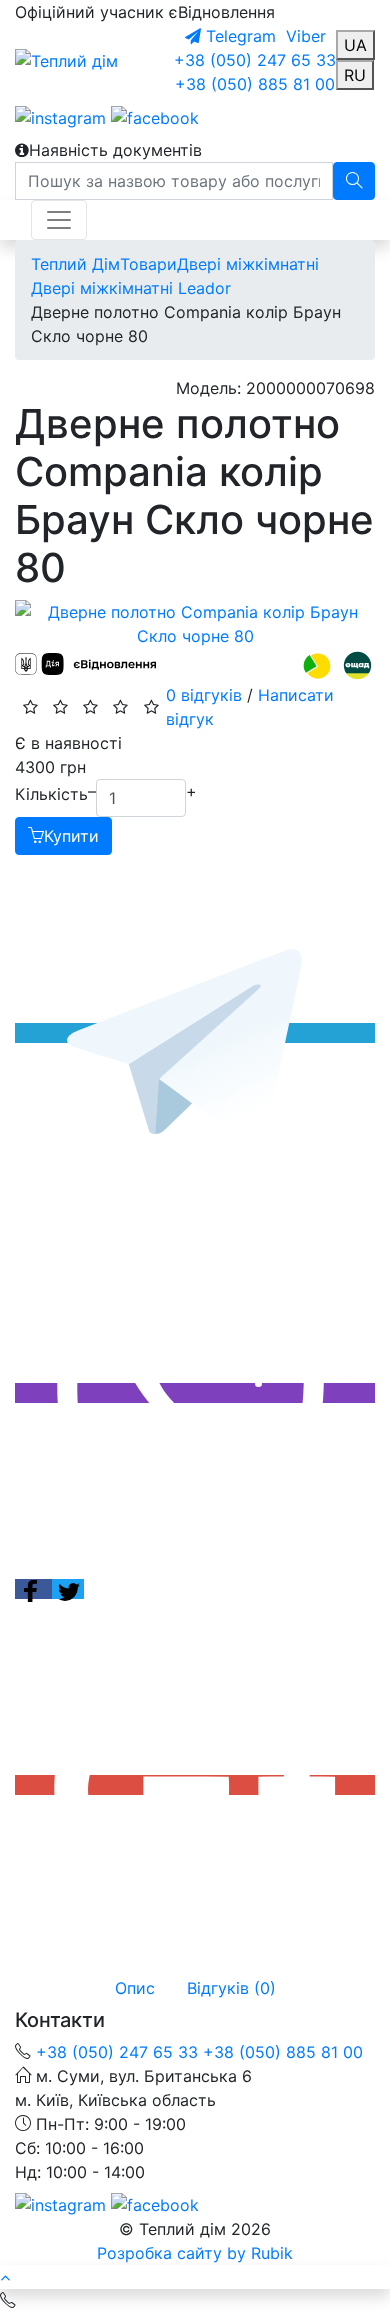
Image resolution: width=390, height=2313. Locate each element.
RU (355, 75)
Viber (303, 36)
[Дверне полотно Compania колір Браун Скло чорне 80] (195, 624)
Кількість (51, 794)
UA (355, 45)
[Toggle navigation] (59, 220)
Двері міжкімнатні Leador (131, 288)
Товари (148, 264)
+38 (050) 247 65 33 (255, 60)
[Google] (195, 1785)
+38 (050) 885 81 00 (255, 84)
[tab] (135, 1988)
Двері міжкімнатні (248, 264)
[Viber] (195, 1393)
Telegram (238, 36)
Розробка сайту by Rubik (195, 2253)
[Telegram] (195, 1033)
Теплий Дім (75, 264)
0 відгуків (204, 695)
